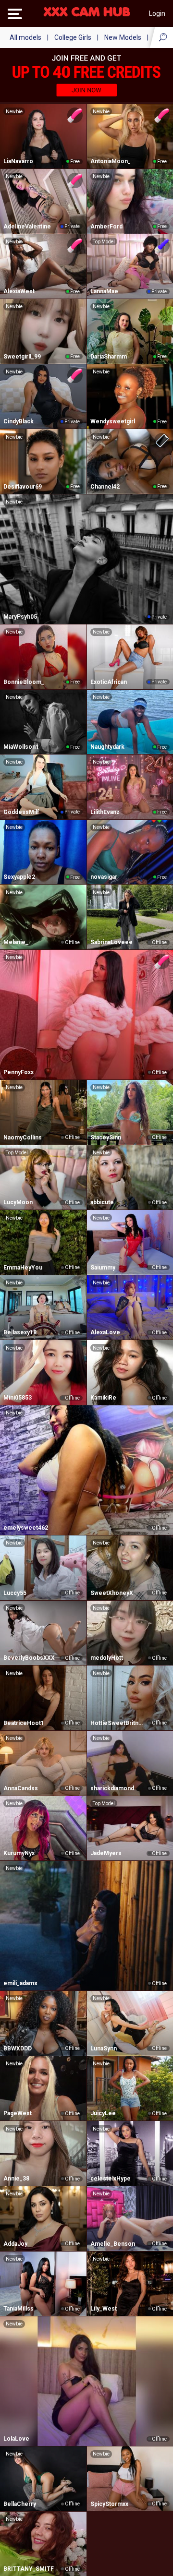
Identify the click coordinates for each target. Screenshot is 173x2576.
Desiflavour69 (23, 487)
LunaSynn (104, 2049)
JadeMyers (106, 1853)
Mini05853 (18, 1398)
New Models (123, 37)
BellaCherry (20, 2504)
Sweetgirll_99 (22, 357)
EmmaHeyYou (23, 1268)
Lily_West (104, 2309)
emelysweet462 (26, 1528)
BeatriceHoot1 (24, 1723)
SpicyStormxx (109, 2504)
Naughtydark (107, 747)
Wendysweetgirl (113, 421)
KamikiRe (103, 1398)
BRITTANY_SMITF (29, 2569)
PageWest (18, 2113)
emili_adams (20, 1983)
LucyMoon (18, 1202)
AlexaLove (105, 1332)
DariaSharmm (109, 357)
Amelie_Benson (113, 2244)
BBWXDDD (18, 2049)
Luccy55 (15, 1593)
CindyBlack (19, 421)
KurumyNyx (19, 1853)
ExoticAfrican (109, 682)
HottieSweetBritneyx (118, 1723)
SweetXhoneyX (112, 1593)
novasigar (104, 877)
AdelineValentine (27, 227)
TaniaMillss (19, 2309)
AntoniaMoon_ (111, 161)
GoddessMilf (21, 812)
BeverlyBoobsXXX (29, 1658)
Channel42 (105, 487)
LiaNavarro (18, 161)
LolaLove (16, 2439)
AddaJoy (15, 2244)
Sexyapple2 (19, 877)
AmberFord (106, 227)
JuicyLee (103, 2113)
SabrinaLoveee (111, 942)
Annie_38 (16, 2179)
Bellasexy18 (20, 1332)
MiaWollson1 (21, 747)
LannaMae (104, 291)
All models (25, 37)
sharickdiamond (112, 1788)
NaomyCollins (23, 1138)
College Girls (73, 37)
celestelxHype (111, 2179)
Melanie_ (16, 942)
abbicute (102, 1202)
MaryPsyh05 (20, 617)
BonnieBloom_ (24, 682)
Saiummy (103, 1268)
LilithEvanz (105, 812)
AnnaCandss (21, 1788)
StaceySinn (106, 1138)
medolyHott (107, 1658)
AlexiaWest (19, 291)
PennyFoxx (19, 1072)
